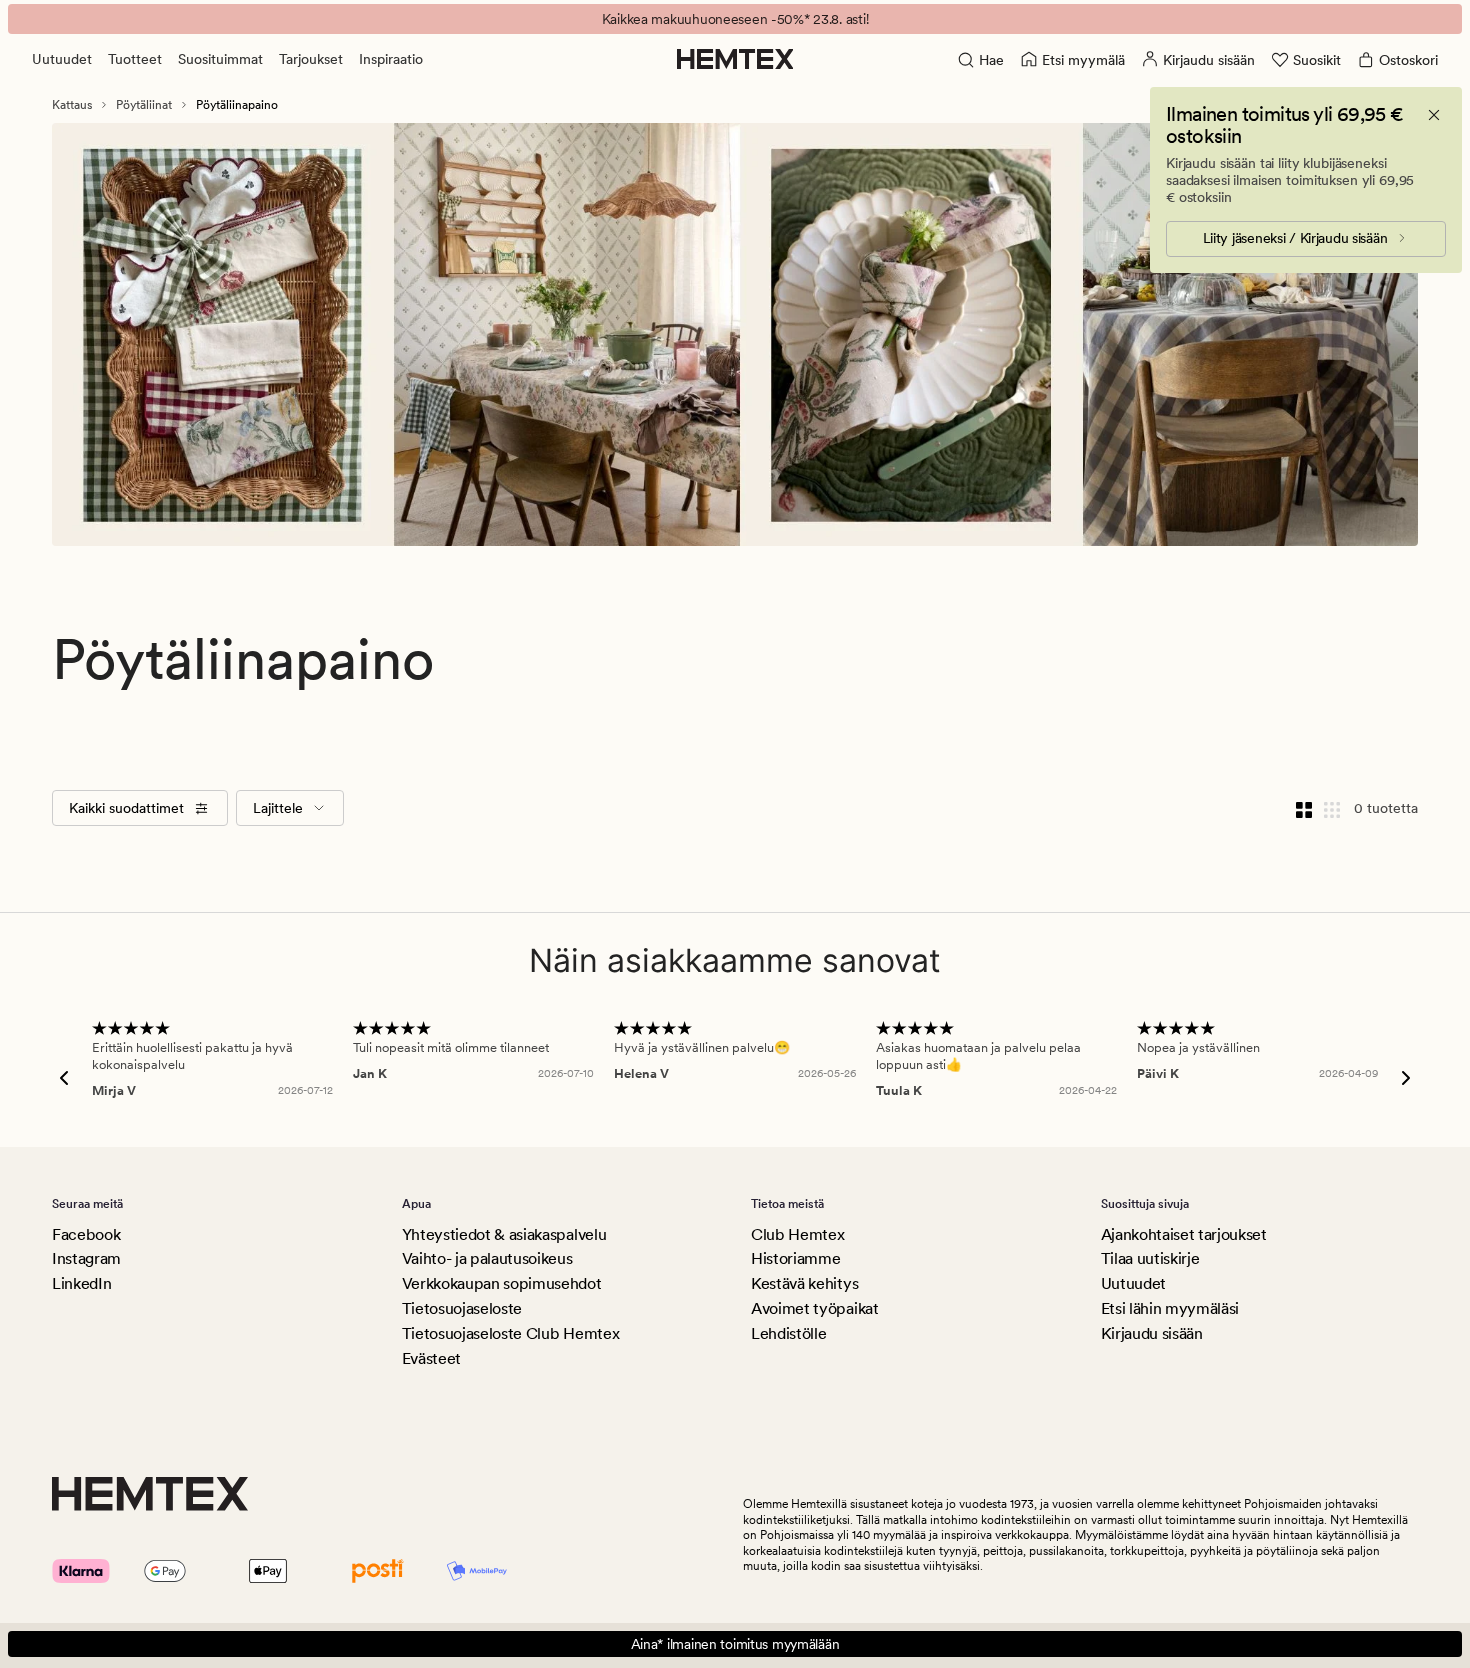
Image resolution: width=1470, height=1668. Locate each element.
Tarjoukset (311, 59)
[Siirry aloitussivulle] (735, 59)
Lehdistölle (788, 1333)
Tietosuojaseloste (462, 1308)
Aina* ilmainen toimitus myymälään (735, 1644)
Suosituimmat (220, 59)
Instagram (86, 1258)
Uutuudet (62, 59)
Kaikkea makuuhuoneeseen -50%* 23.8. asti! (735, 19)
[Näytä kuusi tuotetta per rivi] (1332, 808)
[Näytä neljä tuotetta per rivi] (1304, 808)
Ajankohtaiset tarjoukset (1184, 1234)
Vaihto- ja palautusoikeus (487, 1258)
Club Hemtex (797, 1234)
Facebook (86, 1234)
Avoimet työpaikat (815, 1308)
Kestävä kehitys (804, 1283)
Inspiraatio (391, 59)
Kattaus (72, 105)
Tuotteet (135, 59)
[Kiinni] (1434, 115)
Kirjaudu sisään (1152, 1333)
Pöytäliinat (144, 105)
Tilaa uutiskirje (1150, 1258)
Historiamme (795, 1258)
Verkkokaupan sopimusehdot (502, 1283)
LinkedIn (81, 1283)
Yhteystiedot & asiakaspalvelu (504, 1234)
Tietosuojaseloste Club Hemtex (511, 1333)
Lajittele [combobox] (278, 808)
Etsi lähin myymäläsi (1170, 1308)
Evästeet (431, 1358)
